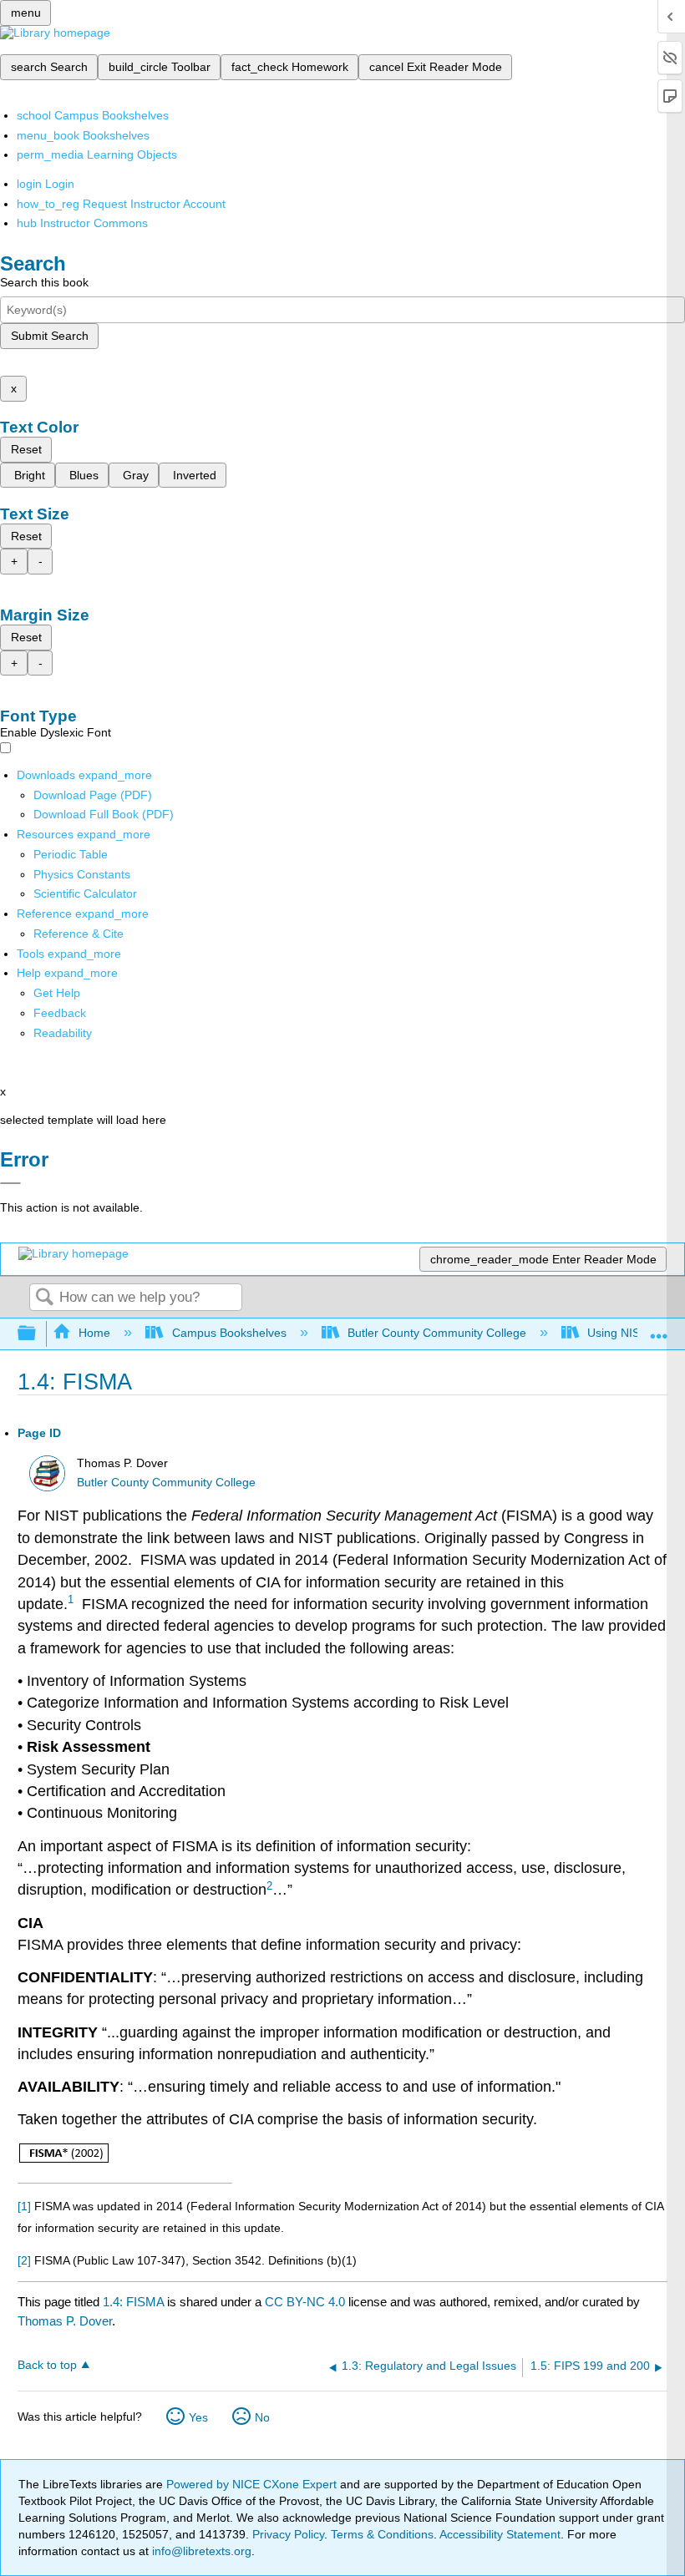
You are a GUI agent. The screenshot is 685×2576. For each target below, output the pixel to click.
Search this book (44, 282)
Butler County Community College (437, 1333)
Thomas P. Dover (65, 2321)
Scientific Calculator (85, 893)
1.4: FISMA (133, 2302)
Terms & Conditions (382, 2534)
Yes (198, 2417)
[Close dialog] (10, 1183)
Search (44, 1298)
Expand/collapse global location (659, 1329)
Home (94, 1333)
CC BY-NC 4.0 (305, 2302)
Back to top (47, 2365)
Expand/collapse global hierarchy (38, 1334)
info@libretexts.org (200, 2551)
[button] (60, 1013)
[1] (24, 2206)
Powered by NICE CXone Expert (253, 2484)
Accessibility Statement (500, 2534)
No (262, 2417)
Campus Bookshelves (229, 1333)
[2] (24, 2260)
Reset (26, 449)
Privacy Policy (288, 2534)
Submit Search (50, 336)
